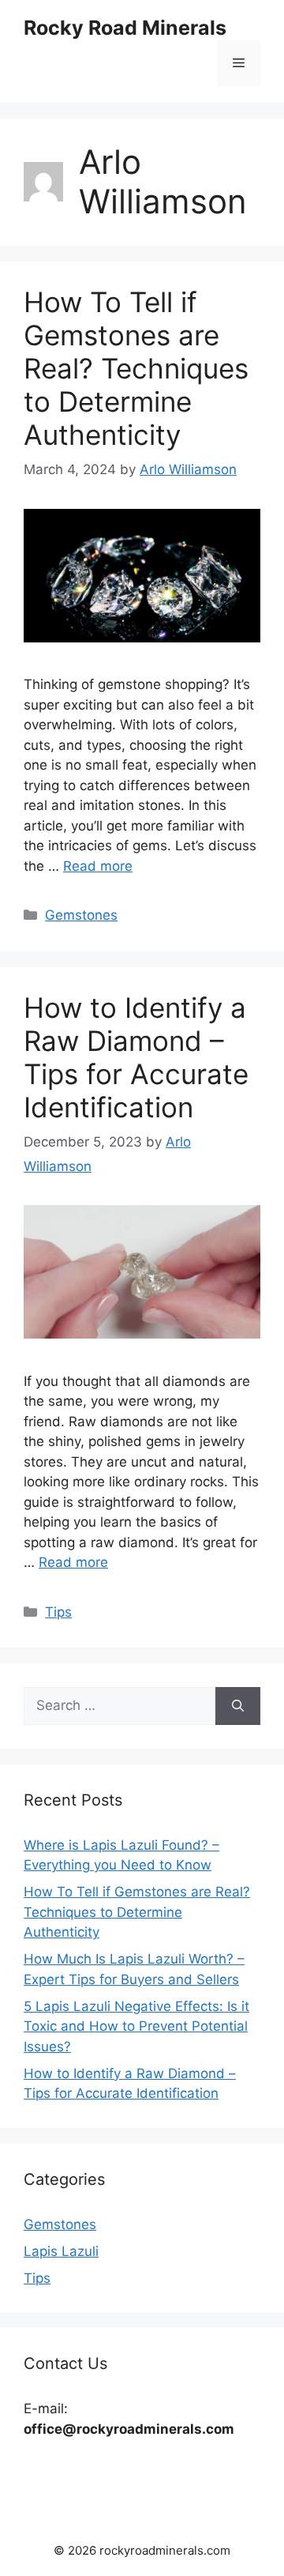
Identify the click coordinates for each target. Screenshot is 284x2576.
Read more (98, 866)
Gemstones (81, 915)
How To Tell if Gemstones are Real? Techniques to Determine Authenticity (136, 368)
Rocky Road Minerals (125, 28)
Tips (58, 1612)
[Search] (238, 1706)
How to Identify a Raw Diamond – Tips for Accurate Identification (136, 1057)
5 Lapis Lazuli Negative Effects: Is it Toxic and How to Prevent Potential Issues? (136, 2026)
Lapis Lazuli (61, 2251)
